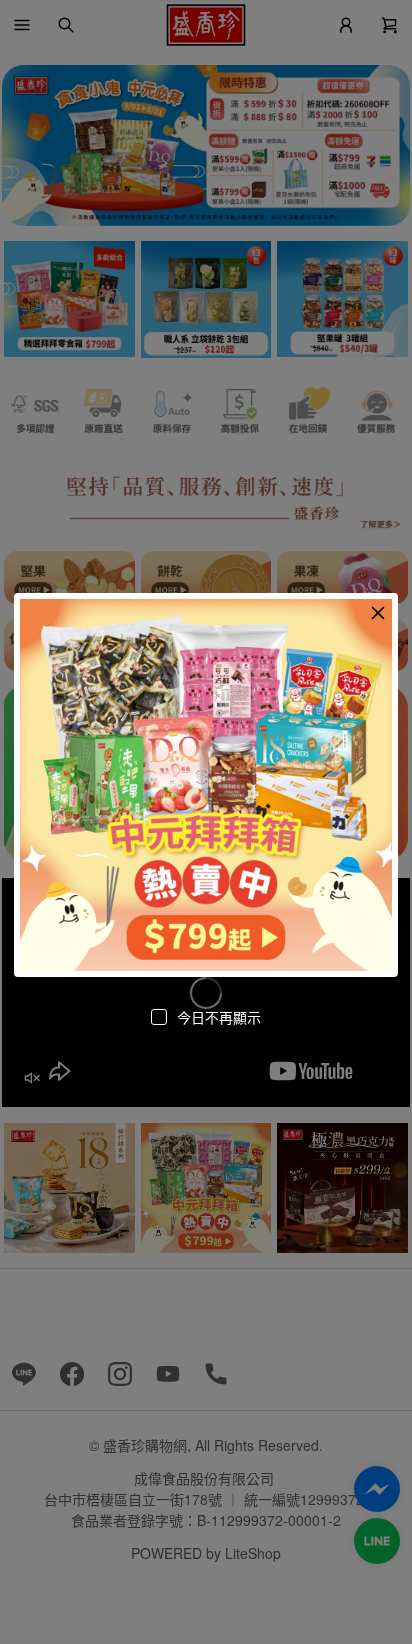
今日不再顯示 (219, 1017)
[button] (378, 613)
